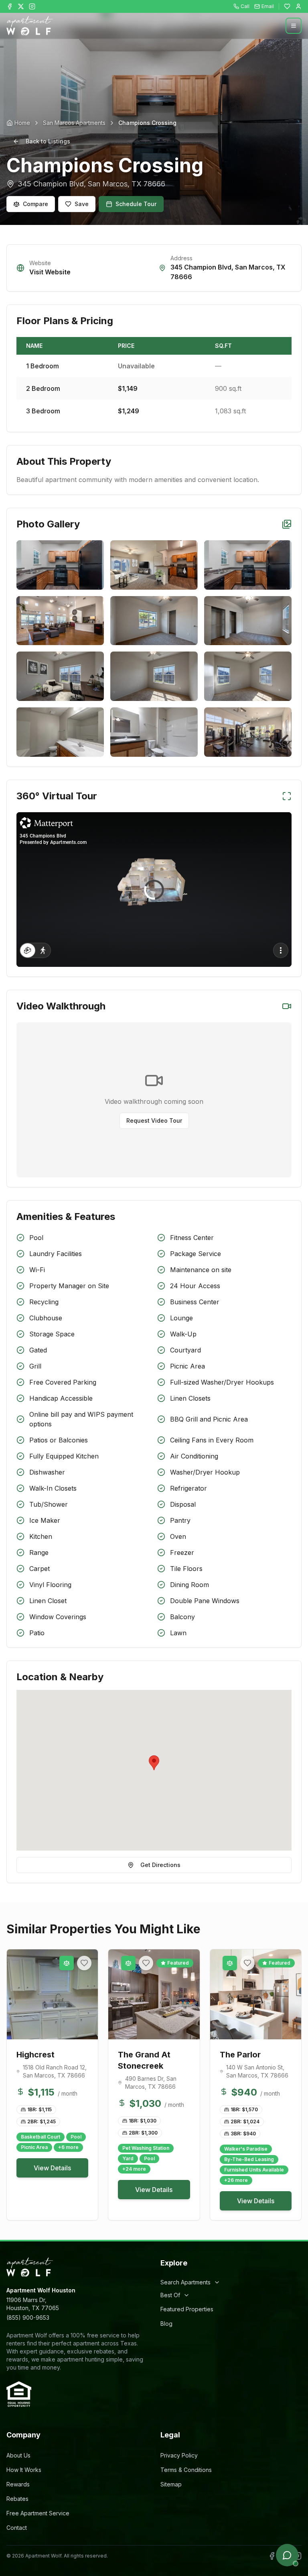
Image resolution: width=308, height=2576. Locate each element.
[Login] (298, 6)
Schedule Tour (136, 204)
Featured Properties (187, 2309)
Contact (17, 2528)
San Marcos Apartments (74, 123)
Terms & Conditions (186, 2470)
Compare (35, 204)
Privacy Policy (179, 2455)
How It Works (24, 2470)
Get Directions (160, 1865)
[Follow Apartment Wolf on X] (21, 6)
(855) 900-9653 (28, 2318)
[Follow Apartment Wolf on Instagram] (32, 6)
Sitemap (171, 2484)
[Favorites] (287, 6)
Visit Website (50, 272)
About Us (18, 2455)
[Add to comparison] (67, 1963)
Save (82, 204)
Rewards (18, 2484)
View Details (52, 2168)
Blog (166, 2324)
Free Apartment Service (38, 2513)
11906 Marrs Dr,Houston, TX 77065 (33, 2304)
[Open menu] (294, 26)
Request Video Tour (154, 1120)
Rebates (17, 2499)
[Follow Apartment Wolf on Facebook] (10, 6)
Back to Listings (48, 141)
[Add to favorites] (84, 1963)
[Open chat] (287, 2555)
